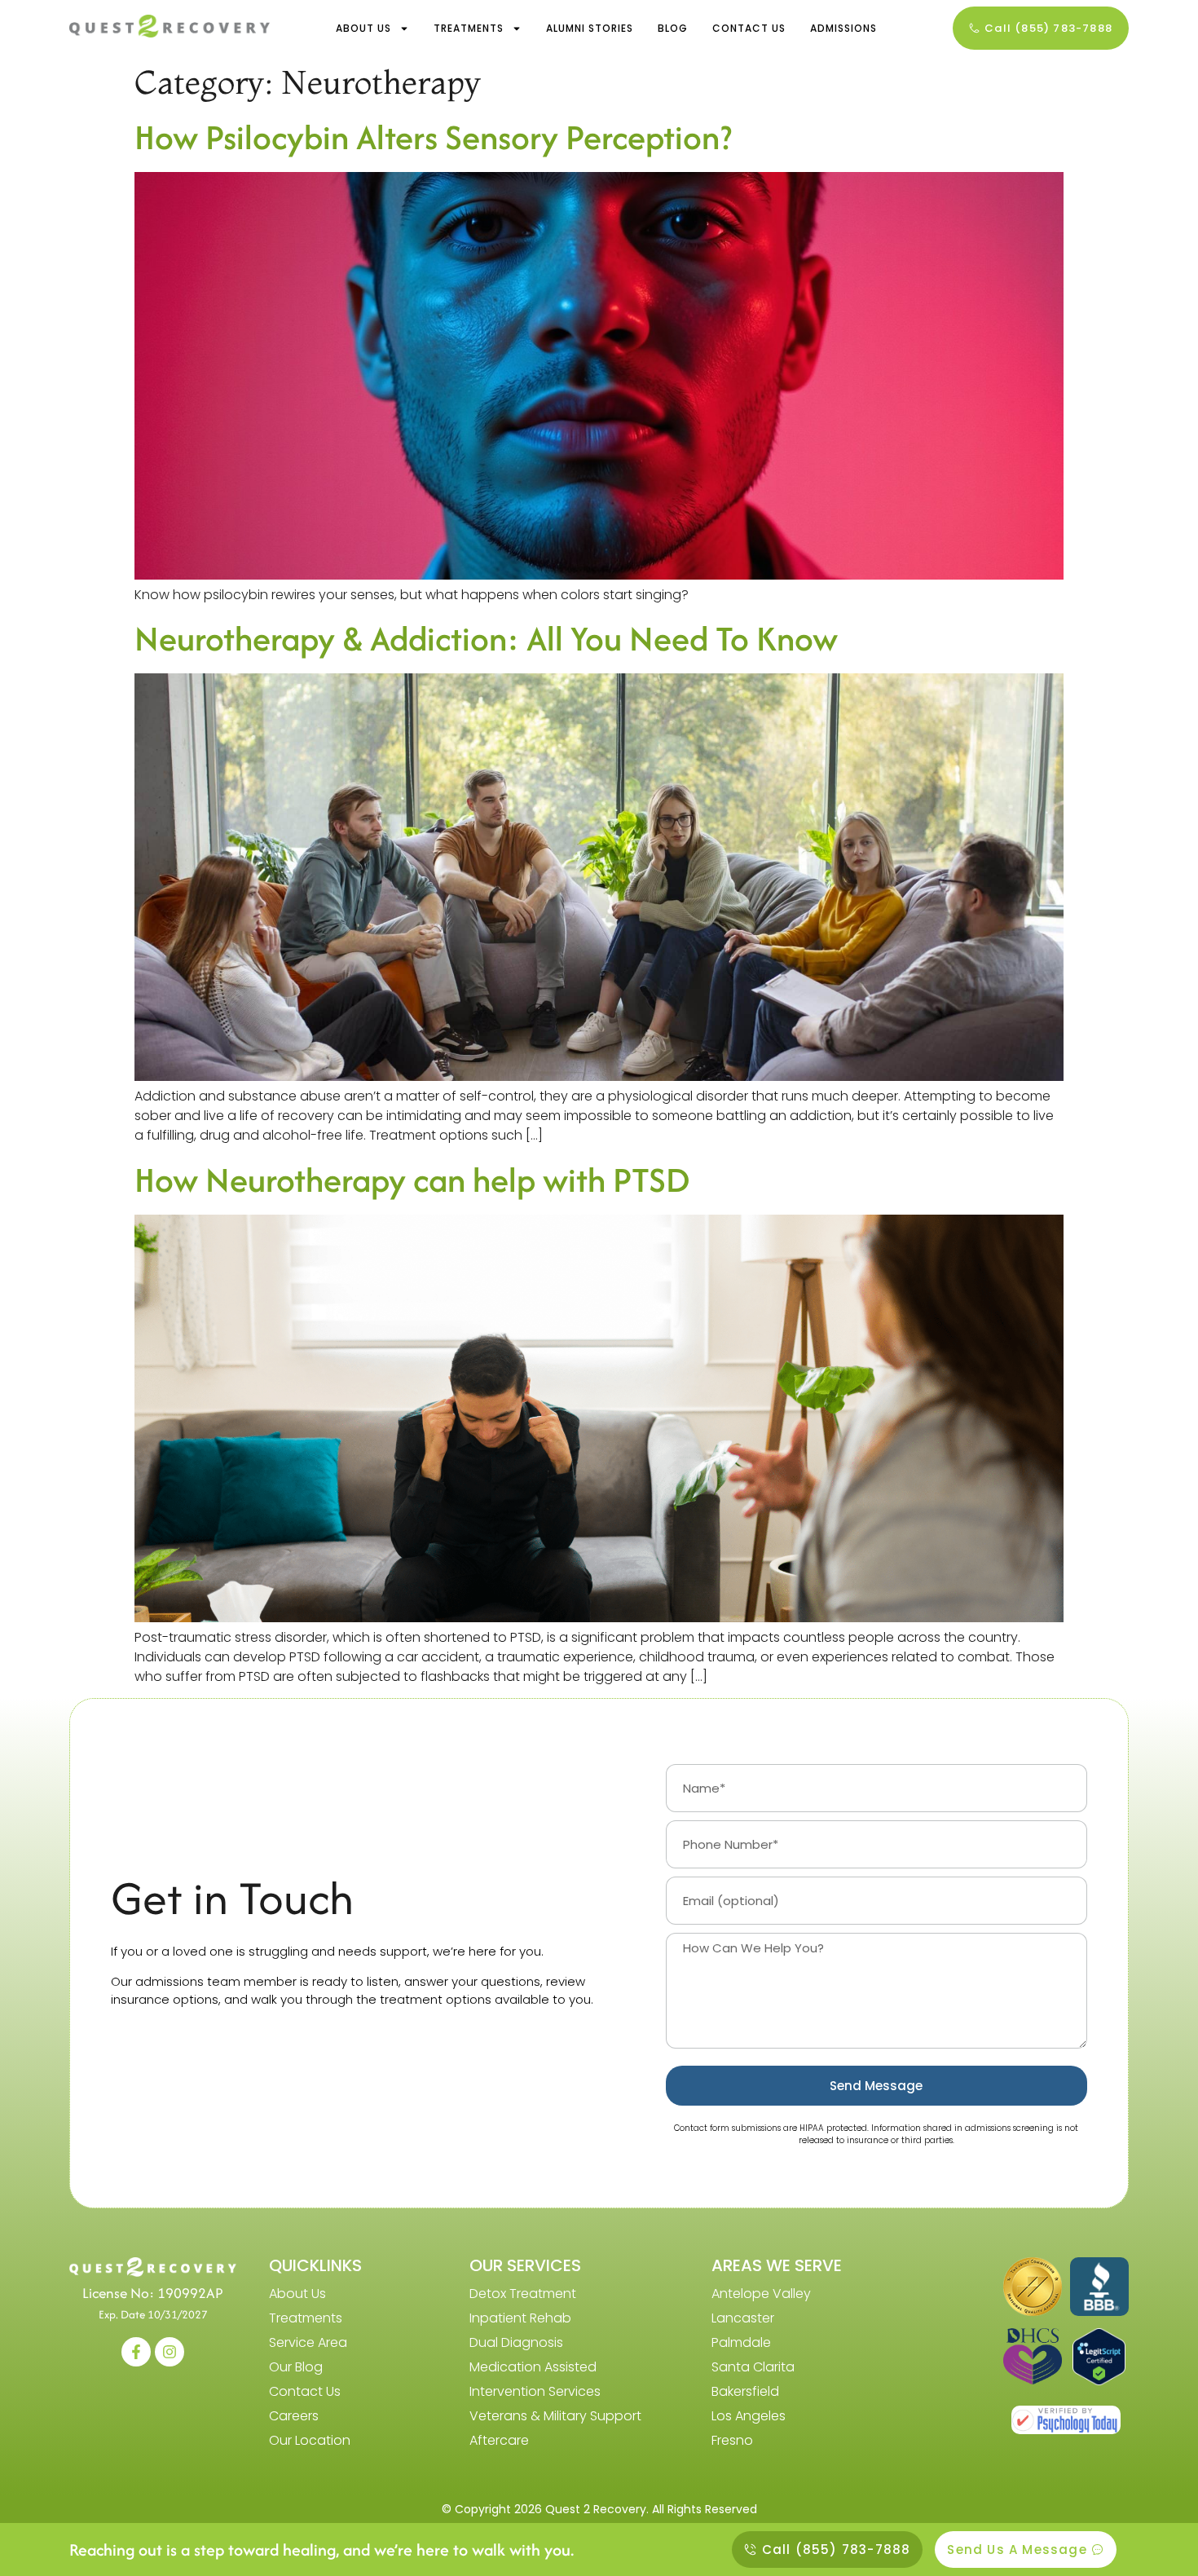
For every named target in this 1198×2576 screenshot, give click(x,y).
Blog (673, 28)
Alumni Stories (590, 28)
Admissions (843, 28)
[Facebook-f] (136, 2352)
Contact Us (749, 28)
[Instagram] (170, 2352)
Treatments (469, 28)
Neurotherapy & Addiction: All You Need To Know (486, 638)
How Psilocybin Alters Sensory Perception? (433, 137)
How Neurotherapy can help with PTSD (412, 1180)
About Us (363, 28)
